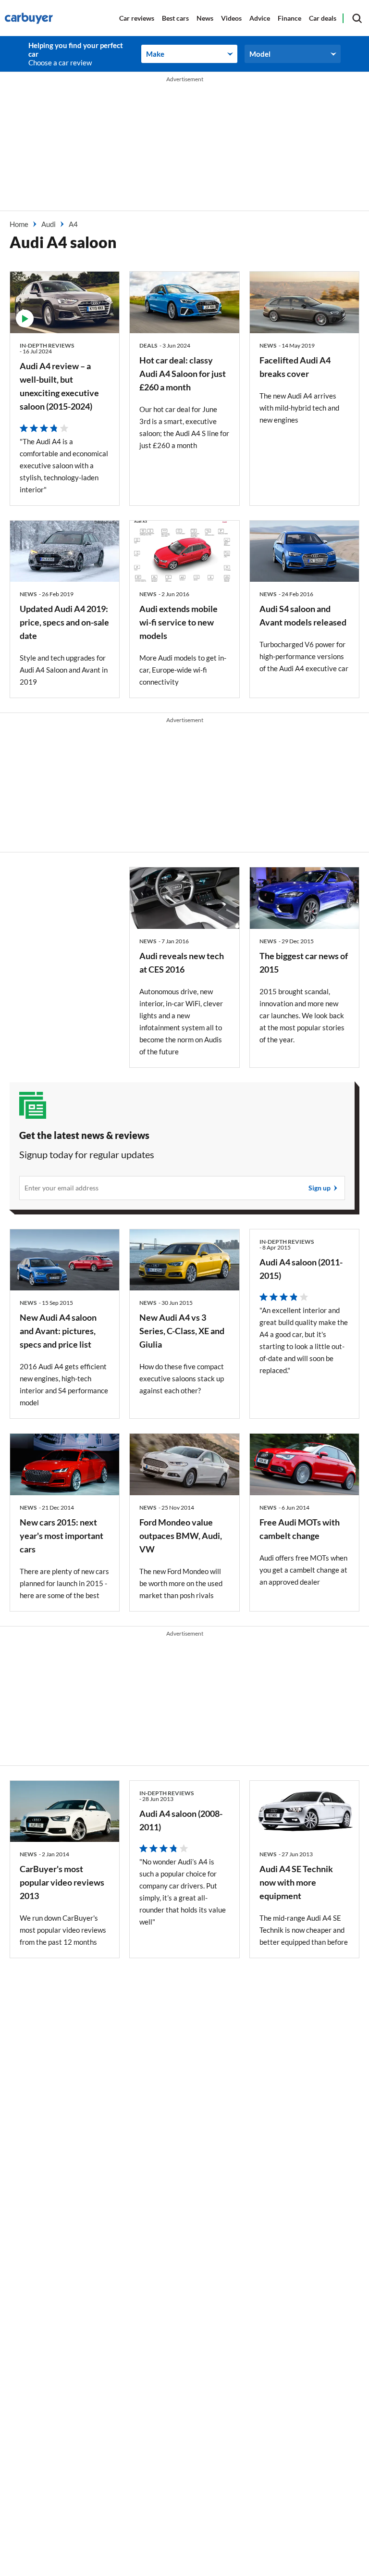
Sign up (320, 1188)
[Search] (357, 18)
